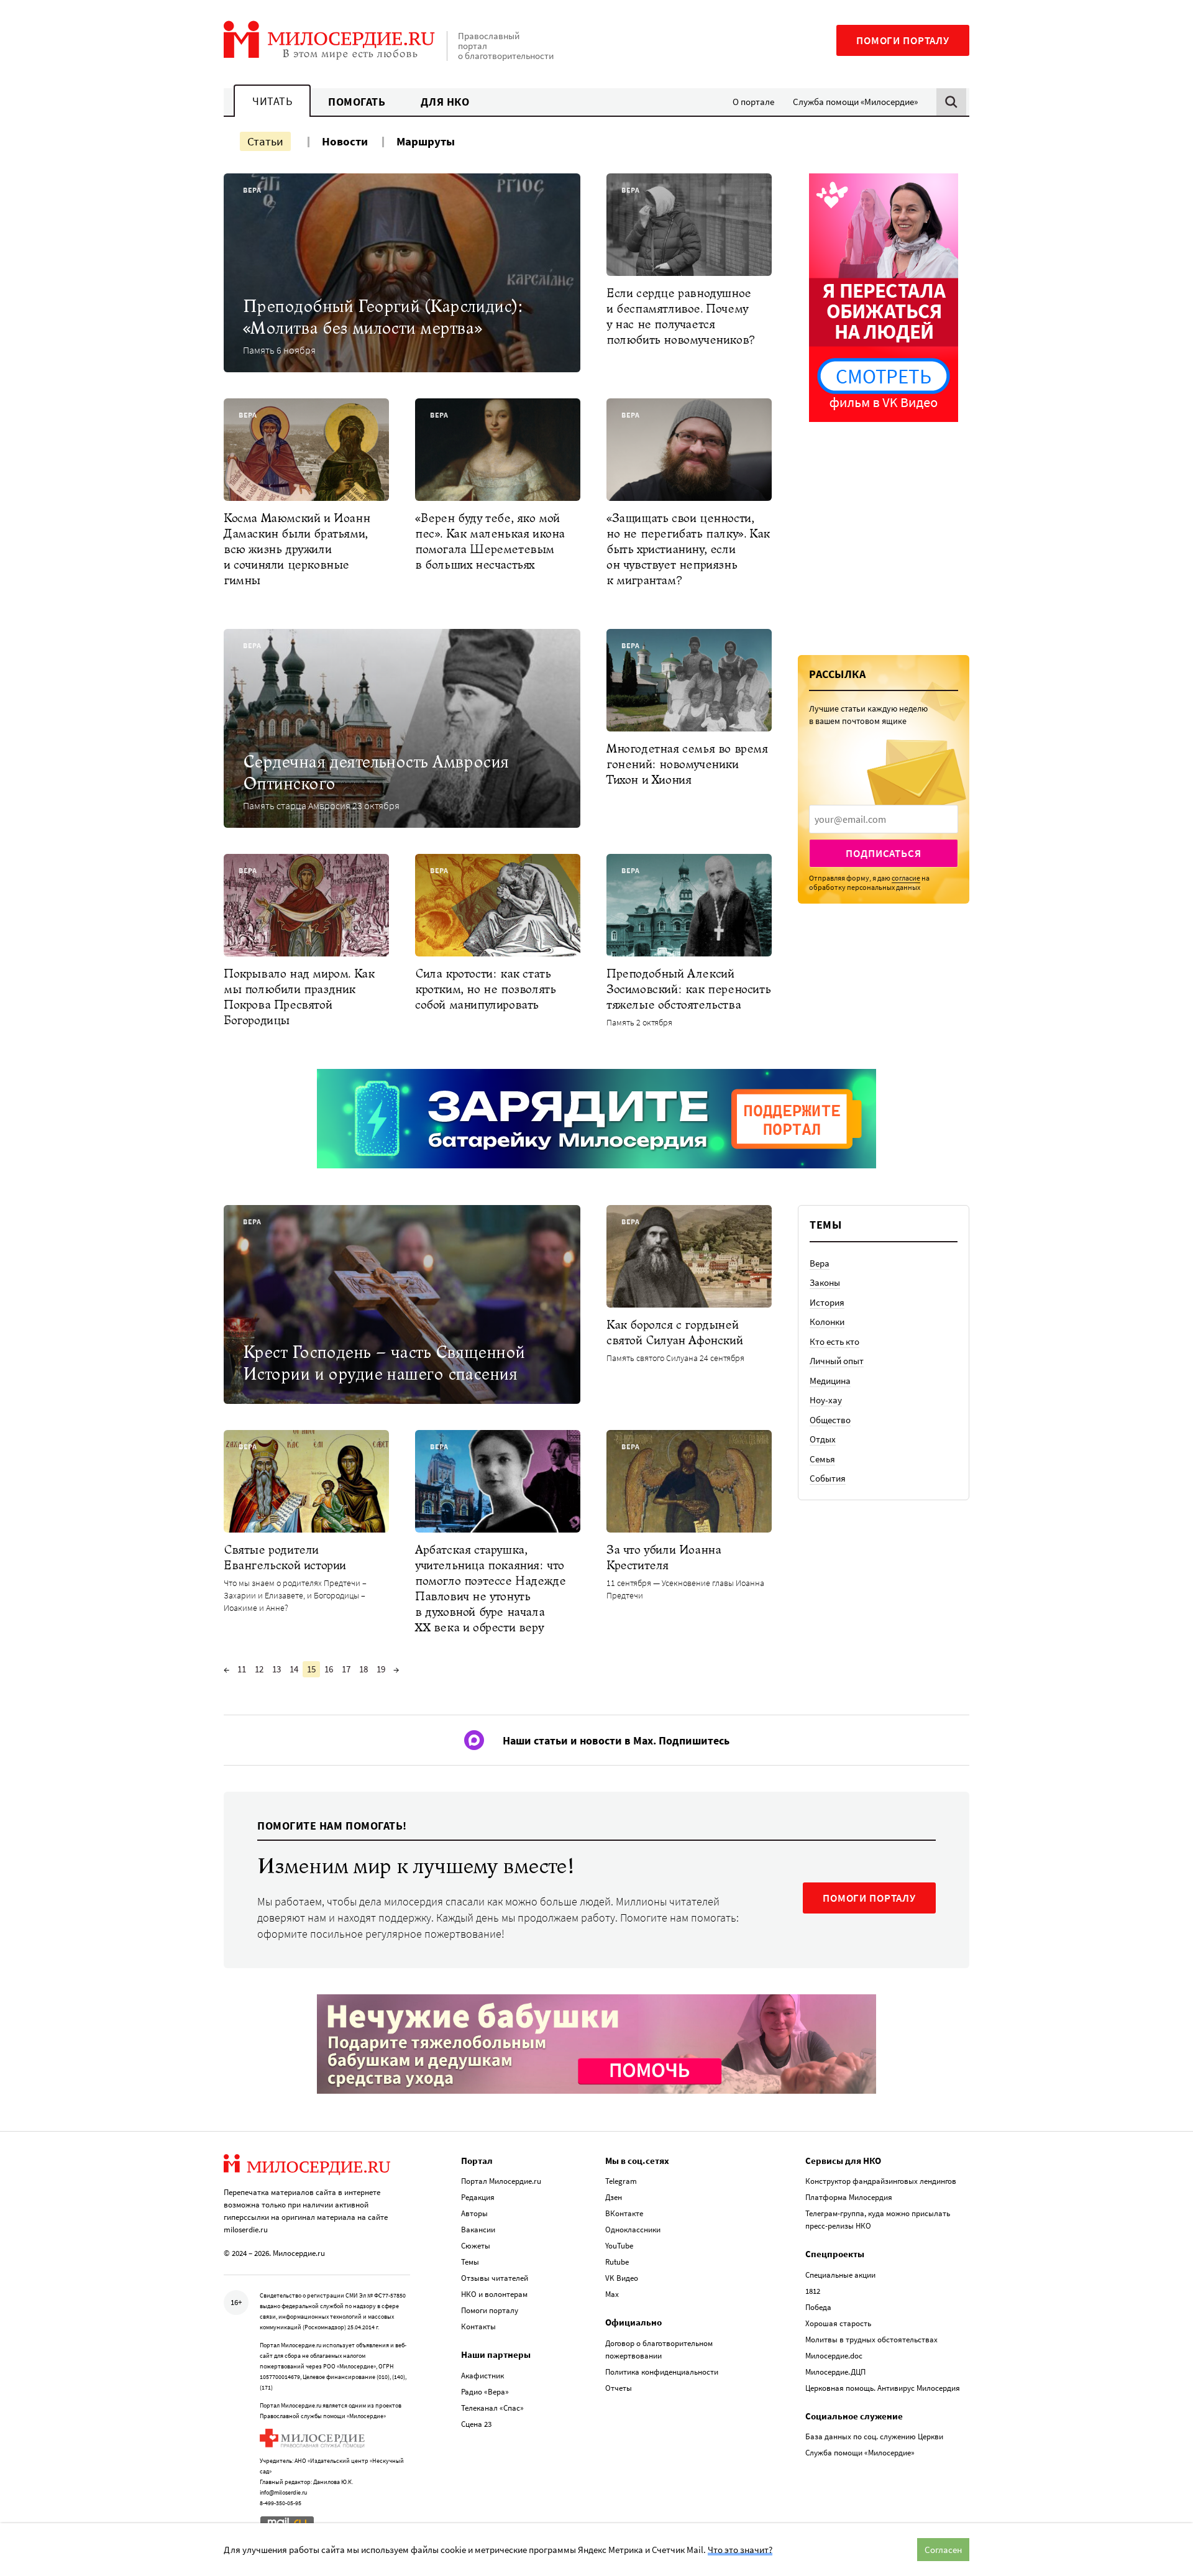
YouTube (619, 2246)
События (828, 1478)
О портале (753, 102)
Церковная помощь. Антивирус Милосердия (883, 2388)
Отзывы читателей (495, 2278)
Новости (345, 141)
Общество (830, 1420)
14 (294, 1669)
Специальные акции (840, 2275)
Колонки (827, 1322)
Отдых (823, 1439)
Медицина (830, 1381)
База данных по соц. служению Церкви (874, 2436)
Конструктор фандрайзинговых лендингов (881, 2181)
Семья (822, 1459)
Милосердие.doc (834, 2356)
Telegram (621, 2181)
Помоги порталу (903, 40)
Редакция (478, 2197)
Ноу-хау (826, 1400)
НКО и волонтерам (494, 2294)
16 (329, 1669)
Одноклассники (633, 2230)
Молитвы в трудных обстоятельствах (871, 2340)
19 (381, 1669)
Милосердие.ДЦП (835, 2372)
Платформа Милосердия (849, 2197)
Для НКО (445, 102)
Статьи (265, 141)
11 (242, 1669)
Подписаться (883, 853)
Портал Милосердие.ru (501, 2181)
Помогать (357, 102)
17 (346, 1669)
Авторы (474, 2213)
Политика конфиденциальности (662, 2372)
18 (363, 1669)
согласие (906, 878)
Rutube (617, 2262)
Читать (272, 101)
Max (612, 2294)
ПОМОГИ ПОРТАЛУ (869, 1898)
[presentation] (884, 819)
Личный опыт (837, 1361)
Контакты (478, 2326)
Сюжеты (476, 2246)
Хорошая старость (838, 2323)
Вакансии (478, 2230)
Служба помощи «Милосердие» (855, 102)
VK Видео (622, 2278)
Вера (820, 1263)
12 (259, 1669)
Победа (818, 2307)
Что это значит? (740, 2550)
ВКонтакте (624, 2213)
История (827, 1302)
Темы (470, 2262)
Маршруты (426, 141)
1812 (813, 2291)
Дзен (614, 2197)
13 (277, 1669)
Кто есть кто (834, 1341)
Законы (825, 1282)
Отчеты (619, 2388)
